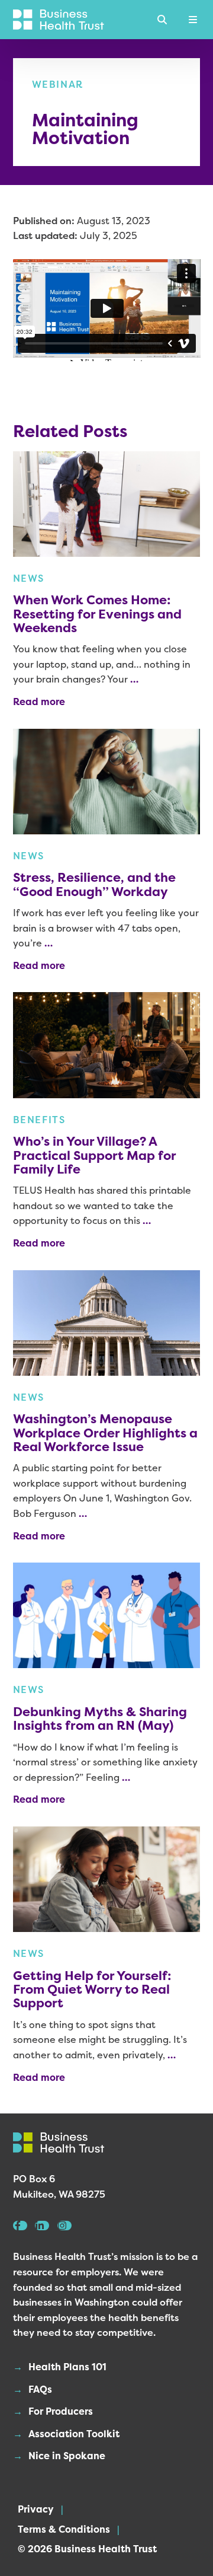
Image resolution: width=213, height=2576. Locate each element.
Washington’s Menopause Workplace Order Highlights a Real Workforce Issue (105, 1433)
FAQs (40, 2389)
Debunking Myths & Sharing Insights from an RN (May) (100, 1719)
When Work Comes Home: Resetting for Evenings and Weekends (97, 614)
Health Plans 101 (67, 2367)
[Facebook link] (20, 2226)
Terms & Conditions (64, 2529)
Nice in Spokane (67, 2456)
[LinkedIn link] (42, 2226)
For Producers (61, 2411)
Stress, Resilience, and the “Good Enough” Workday (94, 884)
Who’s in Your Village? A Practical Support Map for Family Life (94, 1155)
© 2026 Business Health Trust (87, 2549)
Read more (39, 702)
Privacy (36, 2509)
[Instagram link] (64, 2226)
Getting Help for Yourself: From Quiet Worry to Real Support (92, 1990)
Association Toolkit (74, 2434)
